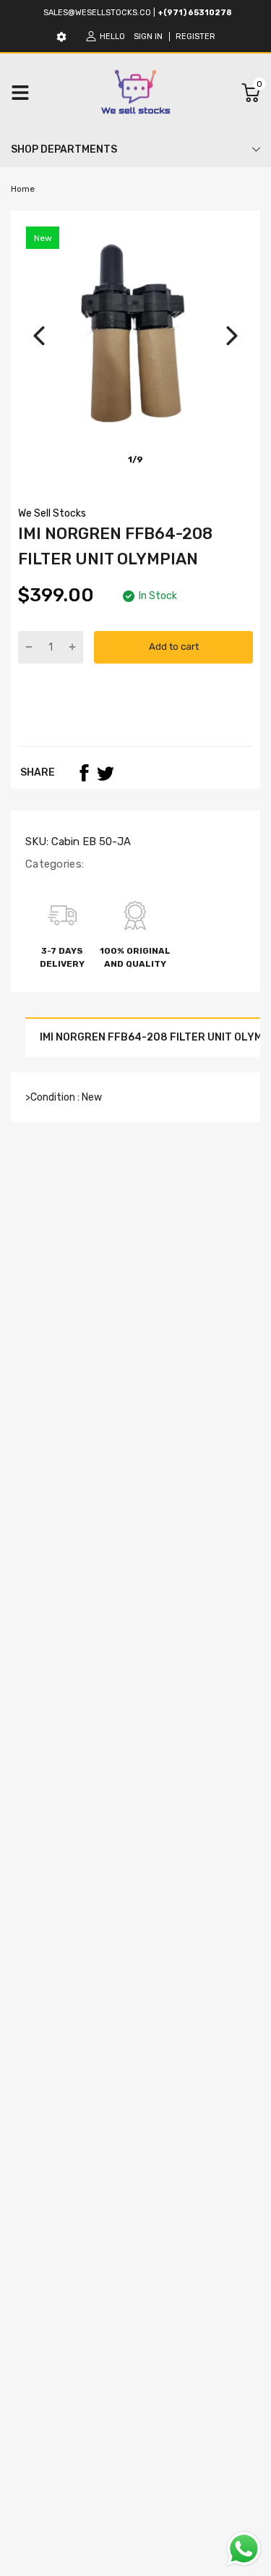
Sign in (148, 37)
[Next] (232, 336)
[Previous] (39, 336)
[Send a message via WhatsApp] (244, 2549)
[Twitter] (106, 773)
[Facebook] (84, 773)
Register (195, 37)
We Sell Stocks (52, 513)
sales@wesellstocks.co (97, 13)
